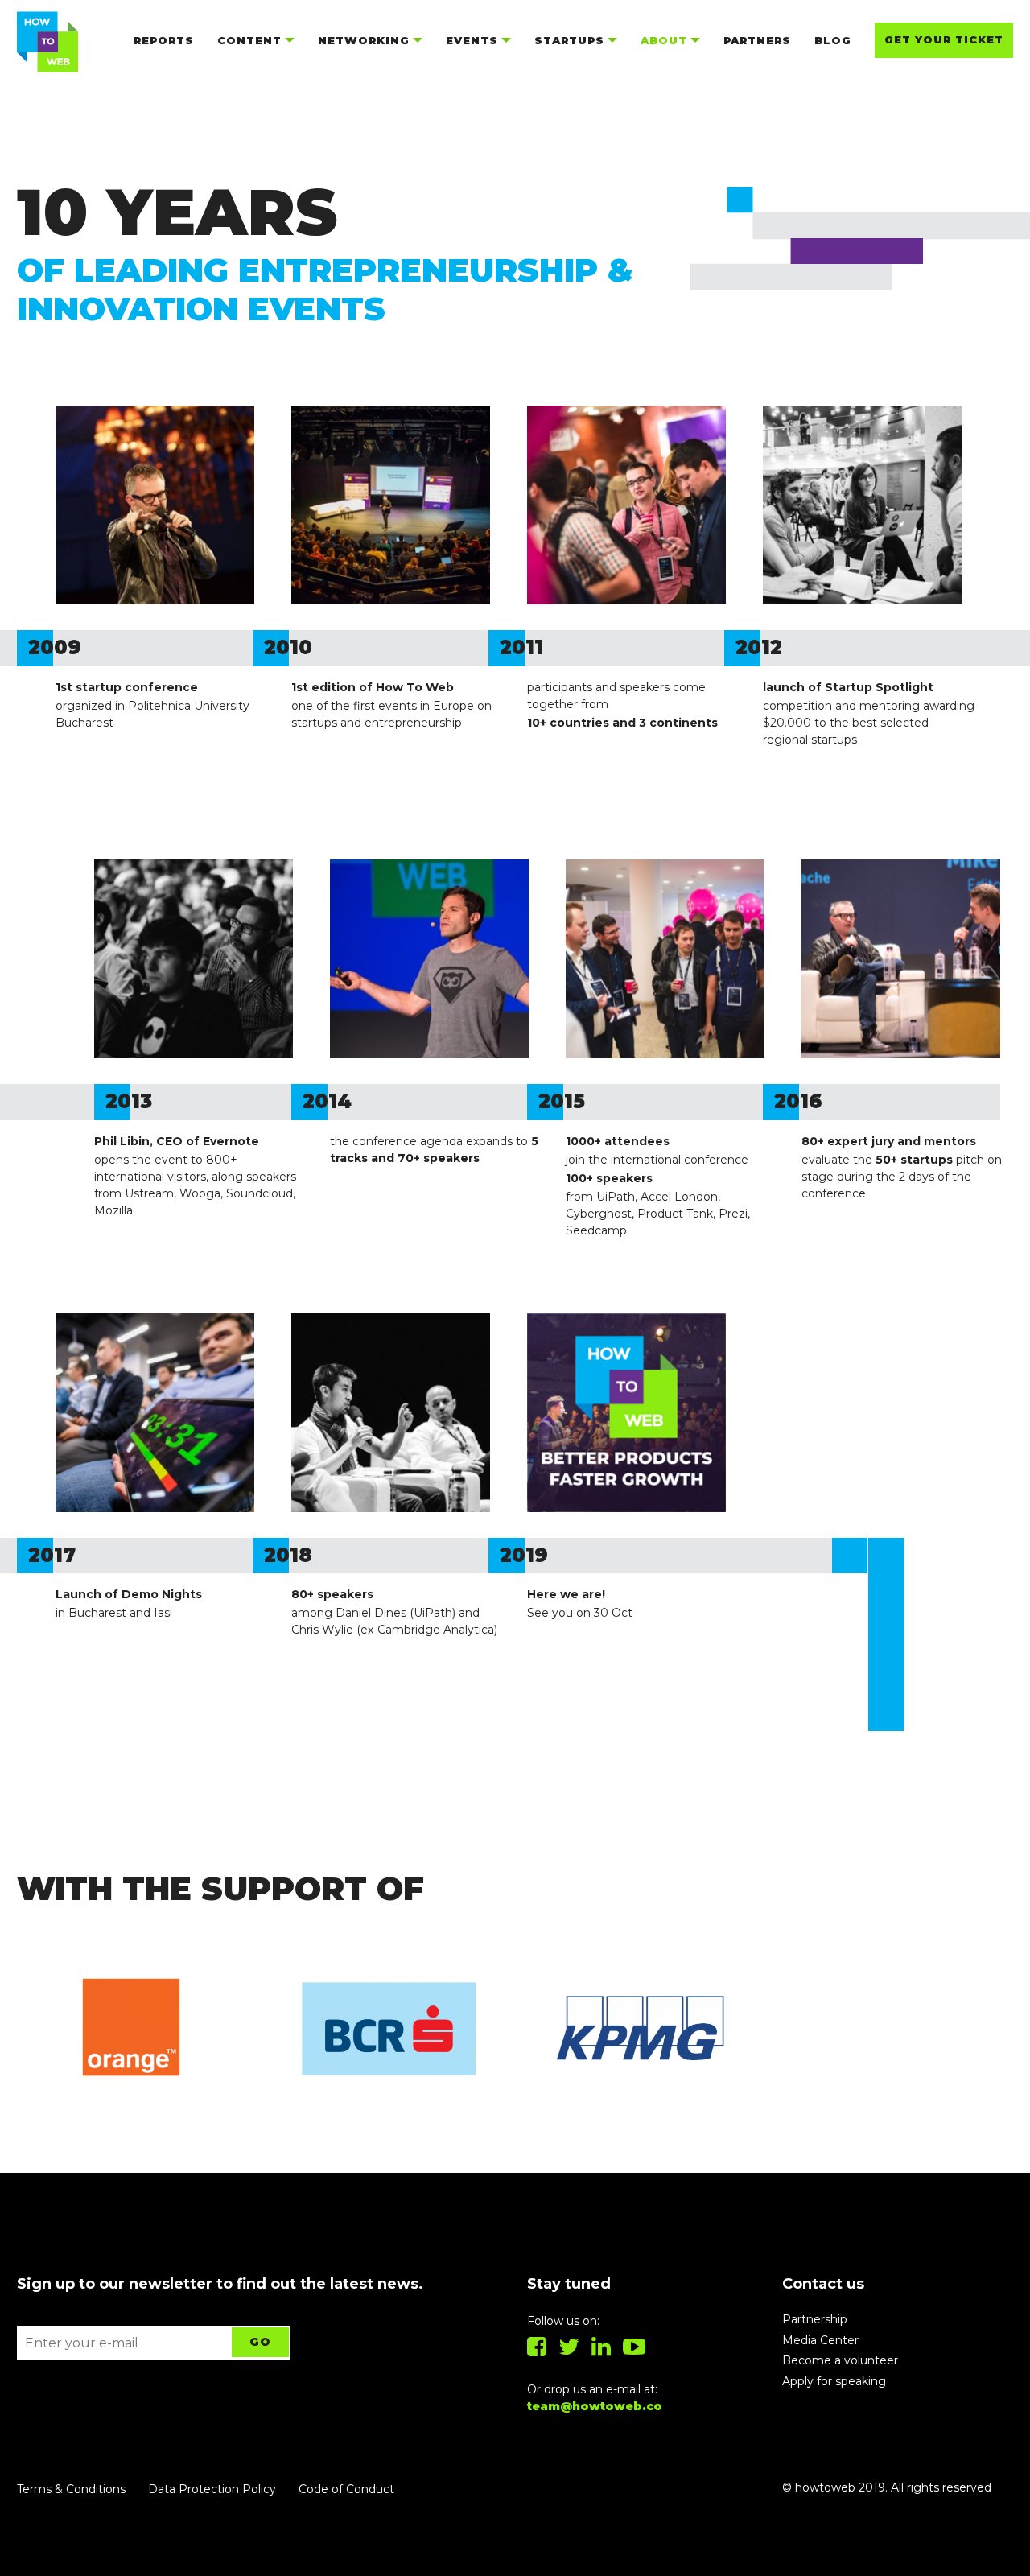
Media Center (820, 2340)
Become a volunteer (840, 2360)
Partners (757, 40)
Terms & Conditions (71, 2489)
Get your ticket (944, 39)
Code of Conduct (346, 2489)
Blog (833, 40)
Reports (164, 40)
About (664, 40)
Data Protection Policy (212, 2489)
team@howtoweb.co (595, 2406)
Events (472, 40)
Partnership (815, 2319)
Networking (364, 40)
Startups (569, 40)
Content (249, 40)
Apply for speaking (834, 2381)
